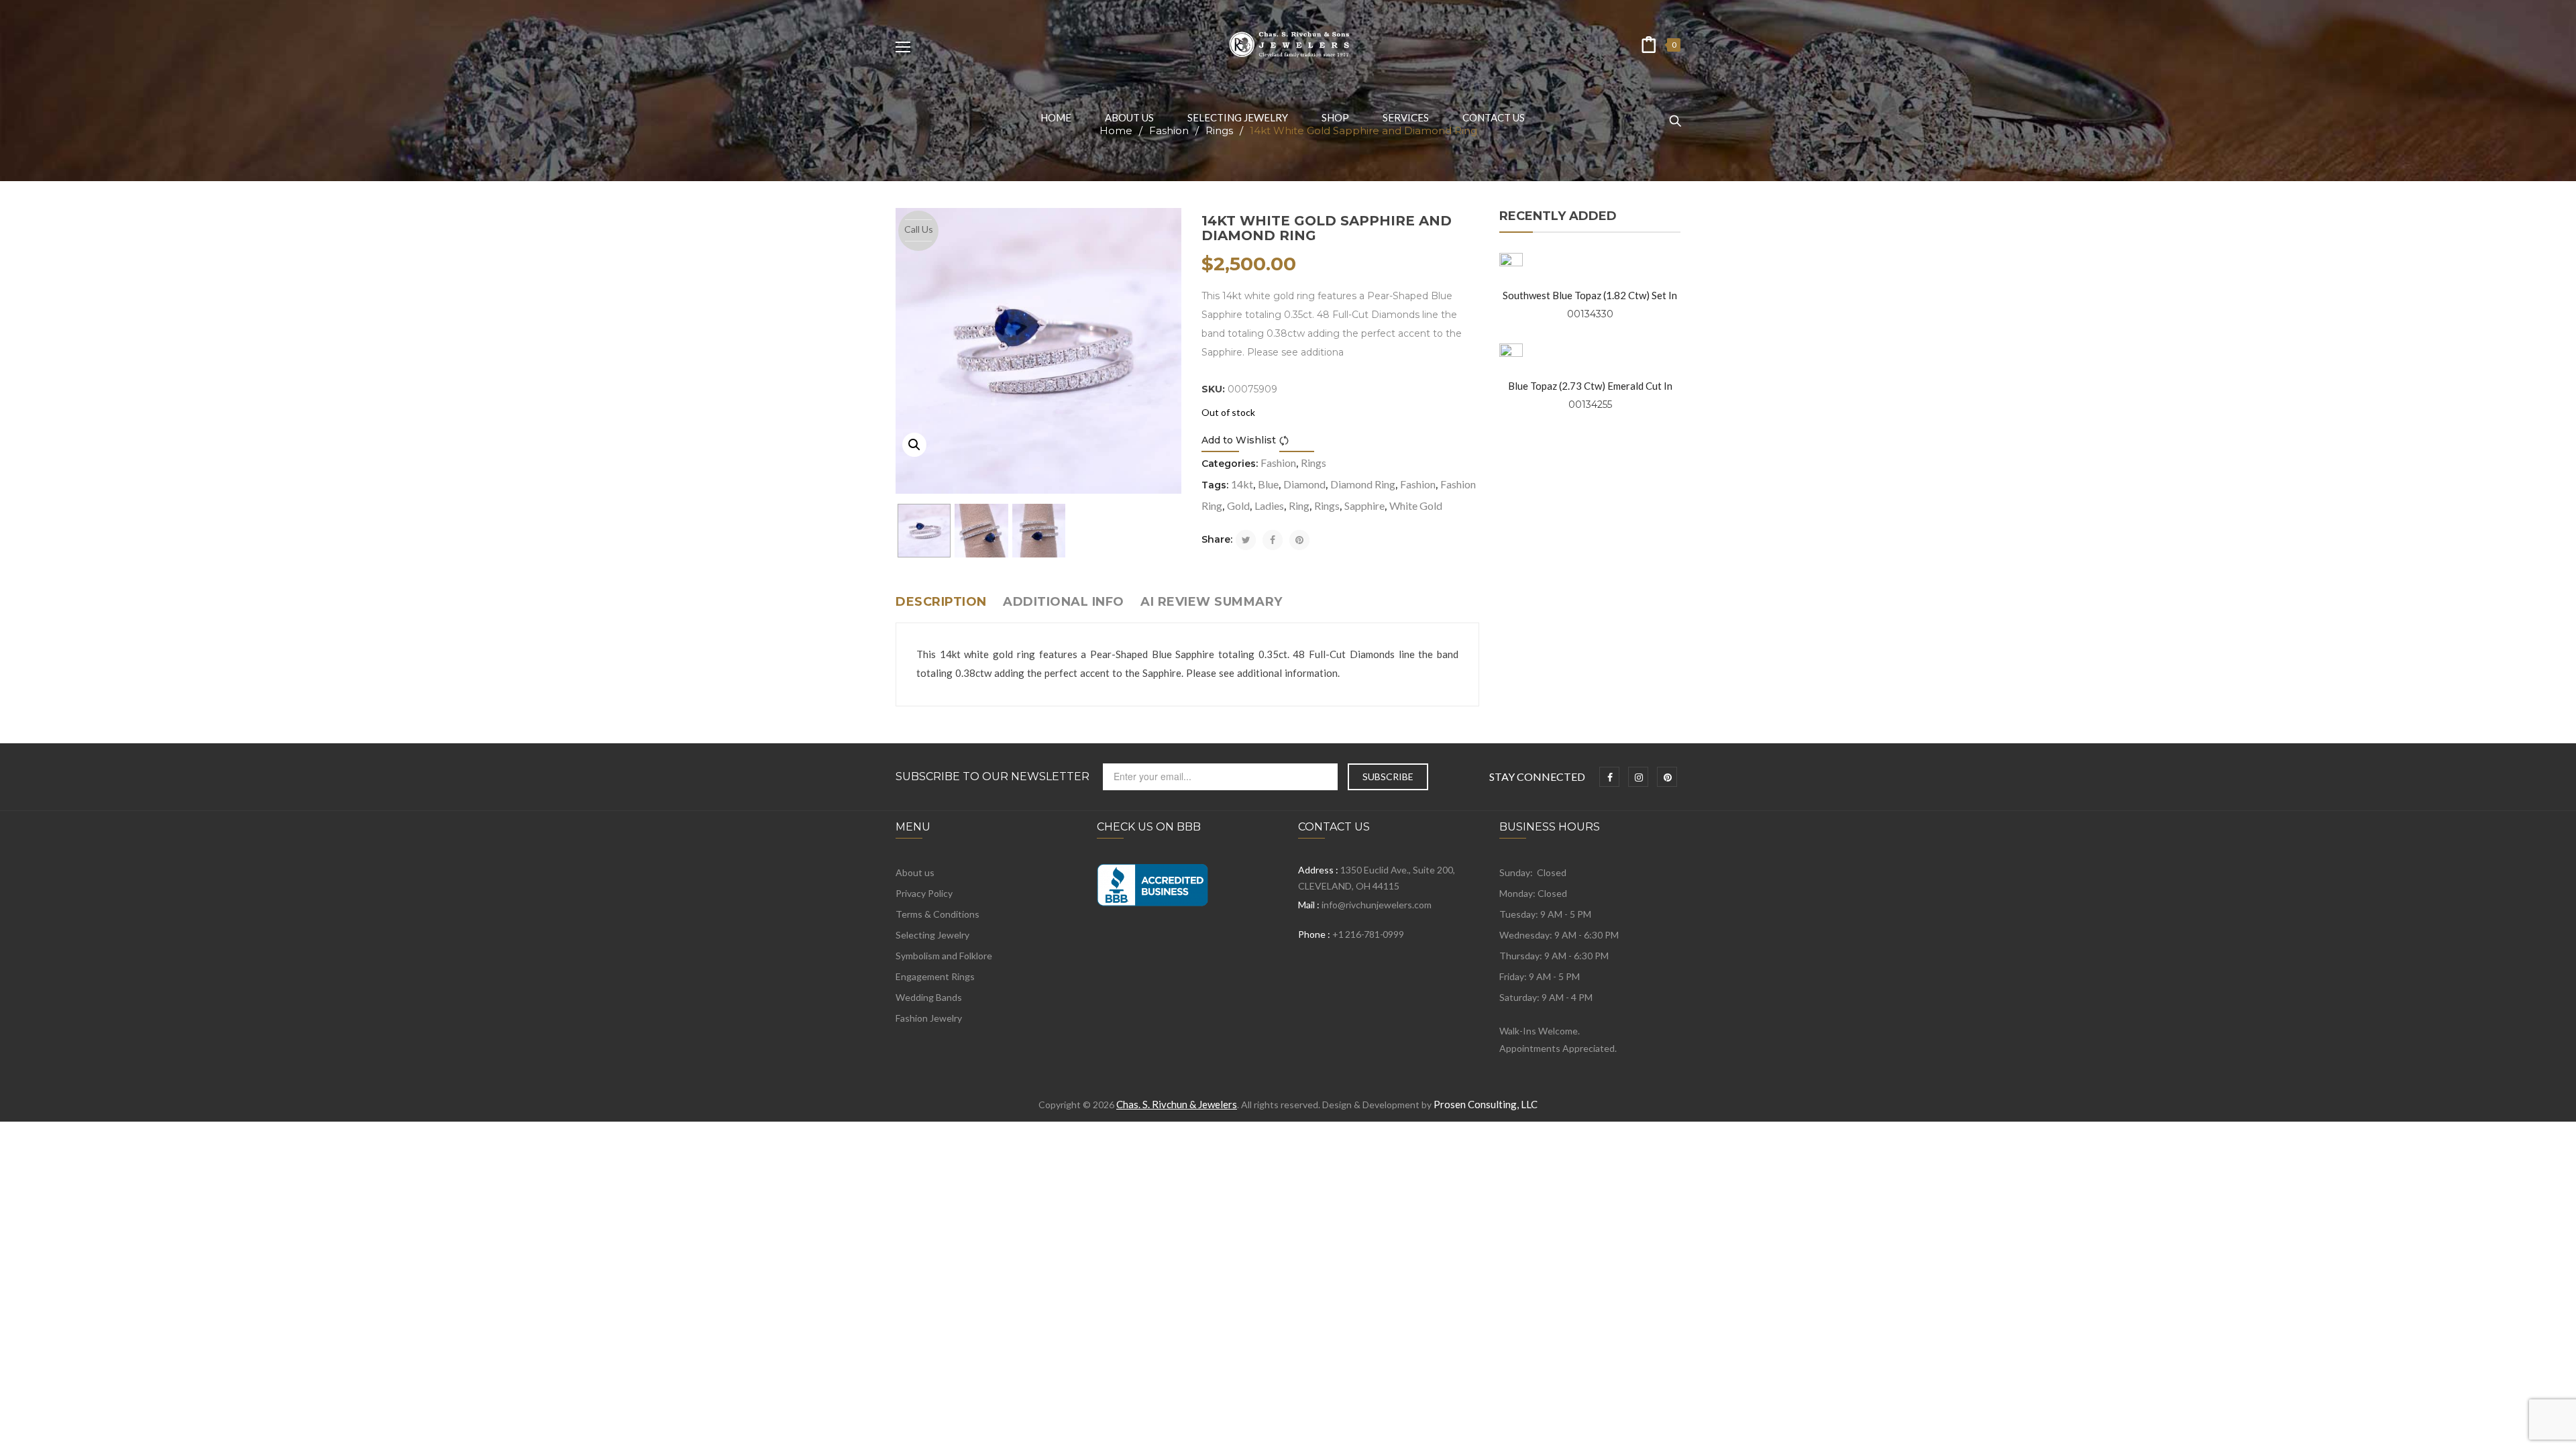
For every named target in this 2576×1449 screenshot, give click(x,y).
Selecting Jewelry (932, 935)
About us (915, 872)
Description (941, 602)
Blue (1268, 484)
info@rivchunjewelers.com (1377, 905)
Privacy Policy (924, 893)
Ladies (1269, 505)
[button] (914, 445)
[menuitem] (1056, 117)
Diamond (1304, 484)
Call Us (919, 229)
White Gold (1416, 505)
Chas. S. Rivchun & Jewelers (1177, 1104)
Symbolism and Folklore (944, 956)
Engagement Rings (935, 976)
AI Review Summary (1212, 602)
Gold (1238, 505)
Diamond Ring (1363, 484)
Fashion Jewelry (929, 1018)
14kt (1242, 484)
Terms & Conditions (937, 914)
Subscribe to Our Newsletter (992, 777)
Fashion (1278, 463)
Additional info (1064, 602)
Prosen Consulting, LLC (1486, 1104)
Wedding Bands (929, 997)
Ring (1299, 505)
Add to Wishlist (1239, 440)
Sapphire (1364, 505)
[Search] (1675, 115)
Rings (1313, 463)
